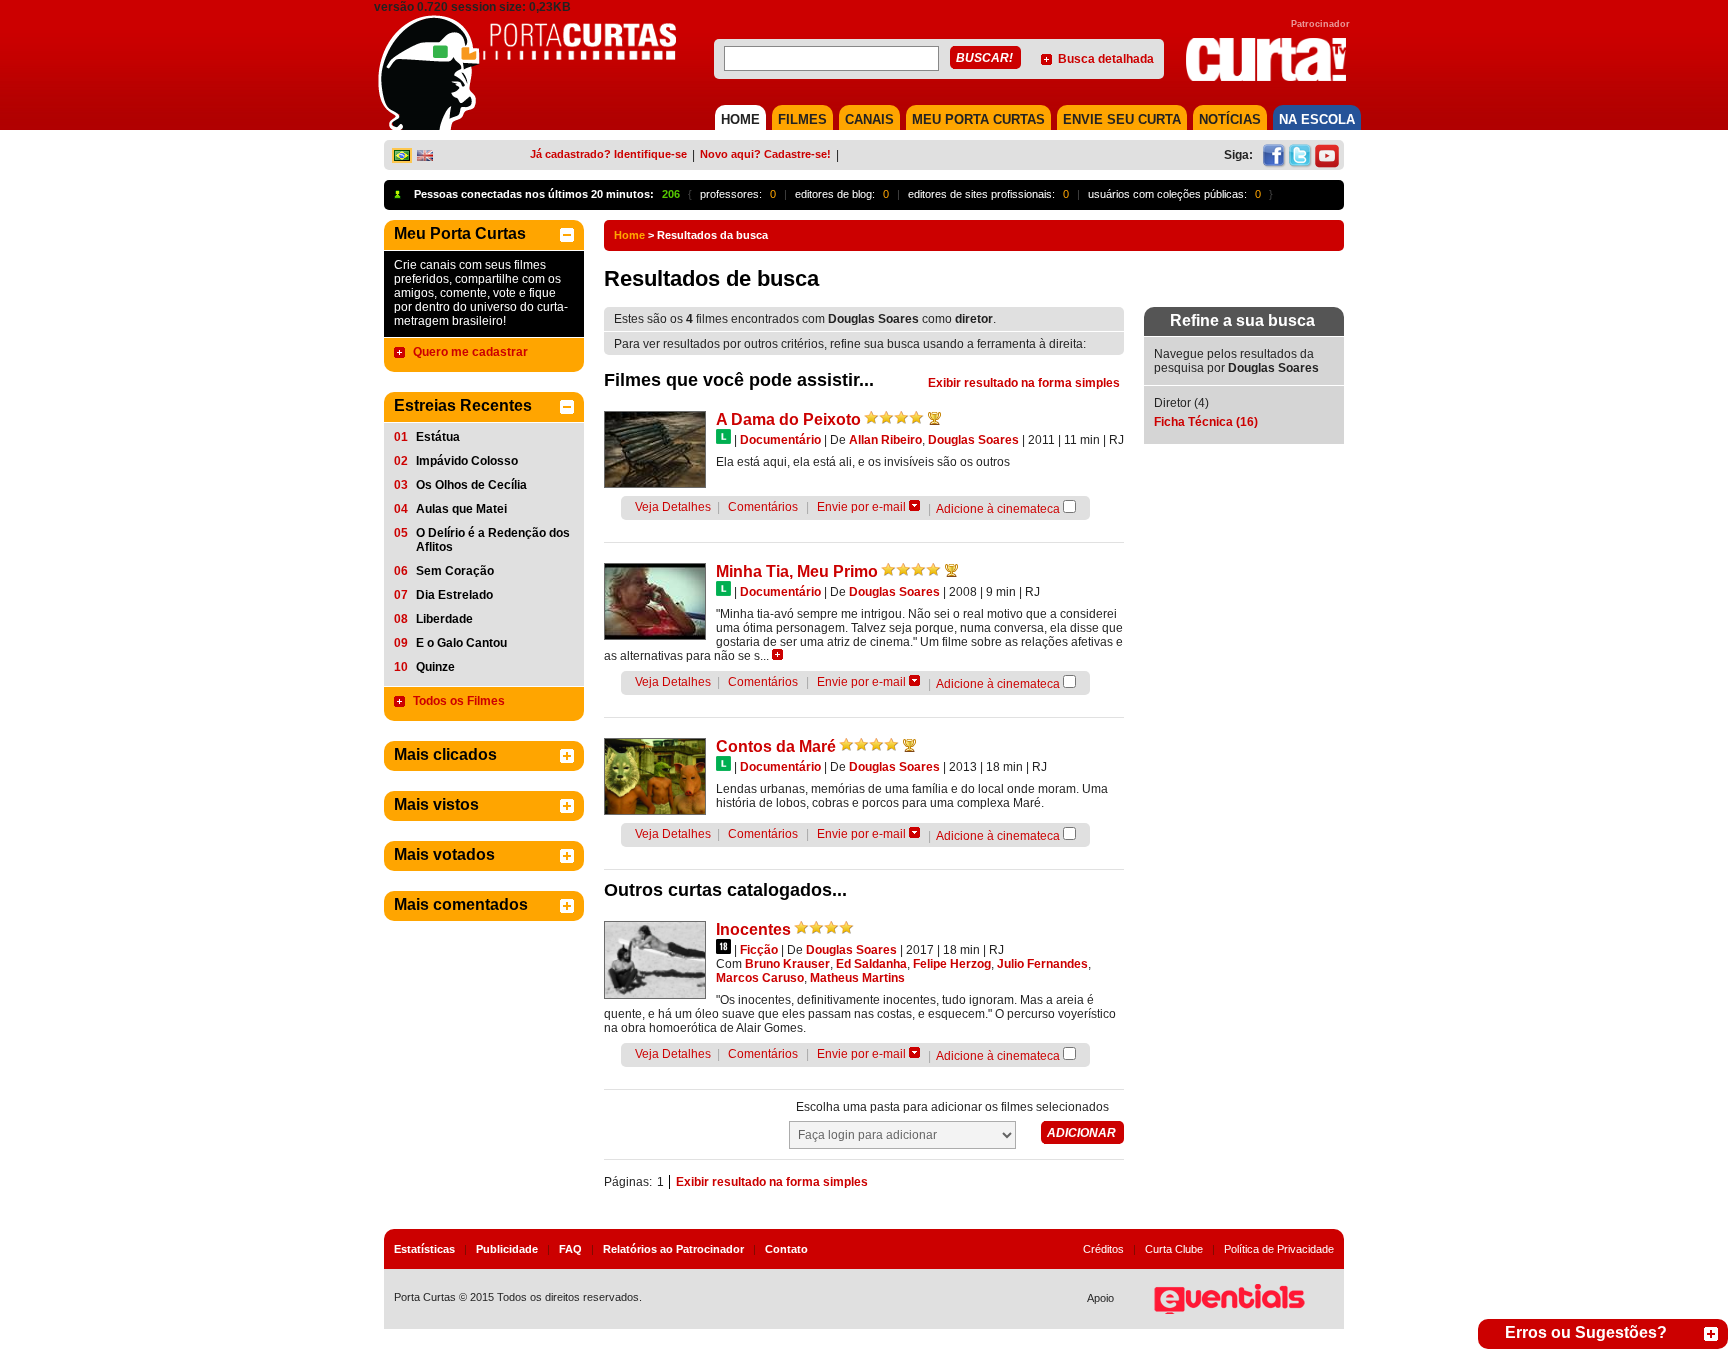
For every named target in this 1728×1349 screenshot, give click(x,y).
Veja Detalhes (673, 507)
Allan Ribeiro (885, 440)
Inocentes (753, 929)
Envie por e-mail (861, 507)
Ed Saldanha (871, 964)
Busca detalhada (1106, 59)
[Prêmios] (934, 418)
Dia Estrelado (454, 595)
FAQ (570, 1249)
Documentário (780, 440)
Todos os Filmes (459, 701)
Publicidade (507, 1249)
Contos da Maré (776, 746)
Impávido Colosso (467, 461)
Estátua (438, 437)
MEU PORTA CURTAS (978, 119)
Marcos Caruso (760, 978)
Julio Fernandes (1042, 964)
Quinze (435, 667)
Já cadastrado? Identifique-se (608, 154)
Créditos (1103, 1249)
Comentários (763, 507)
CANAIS (869, 119)
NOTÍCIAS (1230, 119)
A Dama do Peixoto (788, 419)
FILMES (802, 119)
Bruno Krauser (787, 964)
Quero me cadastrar (470, 352)
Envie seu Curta (1122, 119)
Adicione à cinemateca (998, 509)
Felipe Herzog (952, 964)
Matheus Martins (857, 978)
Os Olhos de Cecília (471, 485)
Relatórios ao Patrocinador (673, 1249)
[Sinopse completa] (777, 654)
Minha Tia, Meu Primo (797, 571)
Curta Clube (1174, 1249)
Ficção (759, 950)
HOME (740, 119)
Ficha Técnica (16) (1206, 422)
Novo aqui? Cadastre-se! (765, 154)
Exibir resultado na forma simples (1024, 383)
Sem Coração (455, 571)
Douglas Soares (973, 440)
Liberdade (444, 619)
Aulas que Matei (461, 509)
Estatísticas (424, 1249)
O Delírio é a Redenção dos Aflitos (493, 540)
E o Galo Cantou (461, 643)
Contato (786, 1249)
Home (629, 235)
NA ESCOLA (1317, 119)
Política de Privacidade (1279, 1249)
